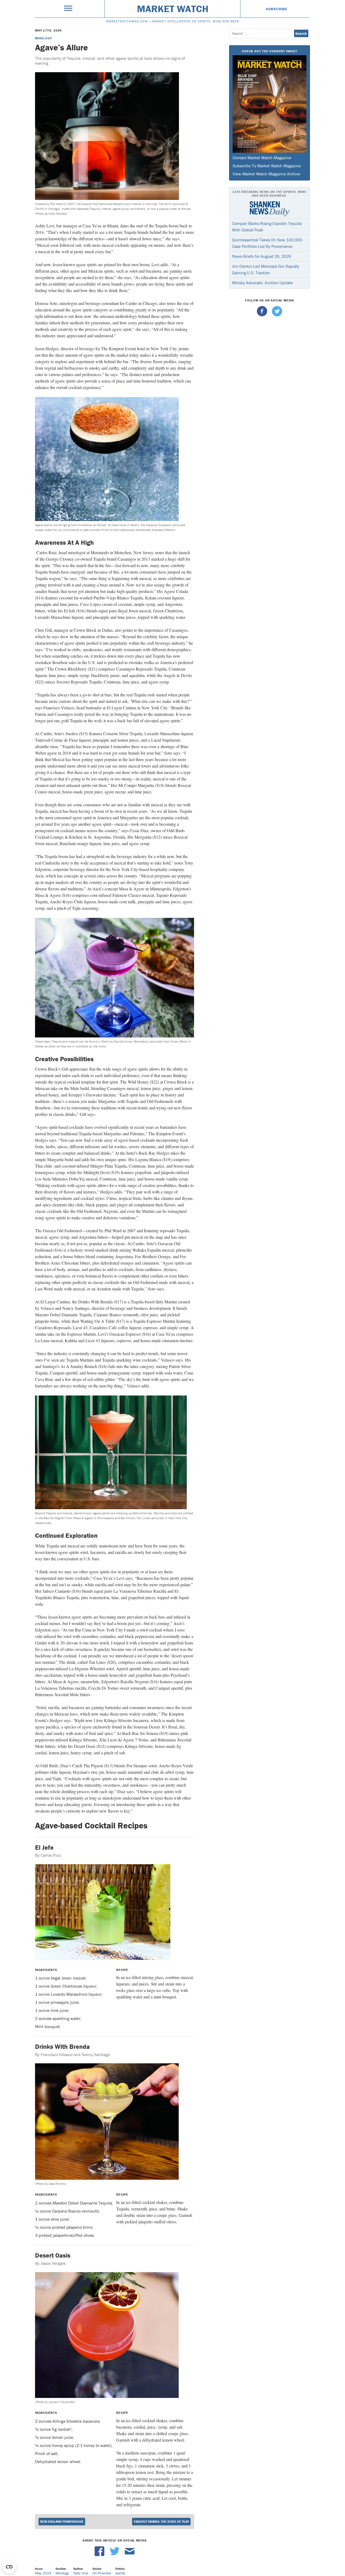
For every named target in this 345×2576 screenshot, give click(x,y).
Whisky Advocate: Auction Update (262, 283)
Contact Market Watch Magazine (262, 158)
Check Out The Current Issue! (269, 51)
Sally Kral (81, 2573)
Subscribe (277, 9)
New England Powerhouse (62, 2521)
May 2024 (43, 2573)
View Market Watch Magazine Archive (266, 174)
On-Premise (102, 2573)
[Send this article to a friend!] (130, 2555)
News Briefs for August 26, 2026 (262, 256)
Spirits (120, 2573)
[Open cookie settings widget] (9, 2567)
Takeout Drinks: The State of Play (161, 2521)
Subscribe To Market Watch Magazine (267, 166)
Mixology (43, 38)
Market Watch (173, 9)
